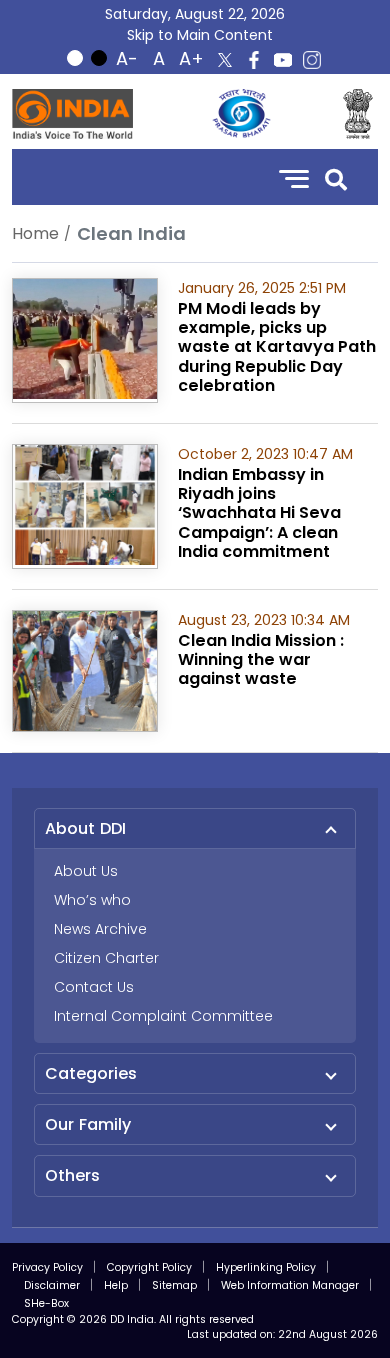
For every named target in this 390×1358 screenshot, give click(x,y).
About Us (86, 871)
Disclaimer (52, 1285)
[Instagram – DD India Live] (312, 60)
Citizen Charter (106, 958)
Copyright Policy (149, 1267)
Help (116, 1285)
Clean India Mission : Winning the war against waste (261, 659)
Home (35, 233)
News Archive (100, 929)
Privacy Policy (47, 1267)
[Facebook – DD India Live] (254, 60)
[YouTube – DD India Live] (283, 60)
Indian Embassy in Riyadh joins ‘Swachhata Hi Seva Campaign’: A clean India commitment (259, 513)
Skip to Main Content (200, 35)
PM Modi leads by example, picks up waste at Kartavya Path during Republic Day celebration (277, 347)
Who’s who (92, 900)
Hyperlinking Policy (266, 1267)
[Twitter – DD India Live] (225, 60)
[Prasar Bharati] (241, 114)
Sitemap (174, 1285)
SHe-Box (46, 1303)
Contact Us (94, 987)
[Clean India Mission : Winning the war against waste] (85, 669)
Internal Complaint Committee (163, 1016)
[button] (336, 177)
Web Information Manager (290, 1285)
